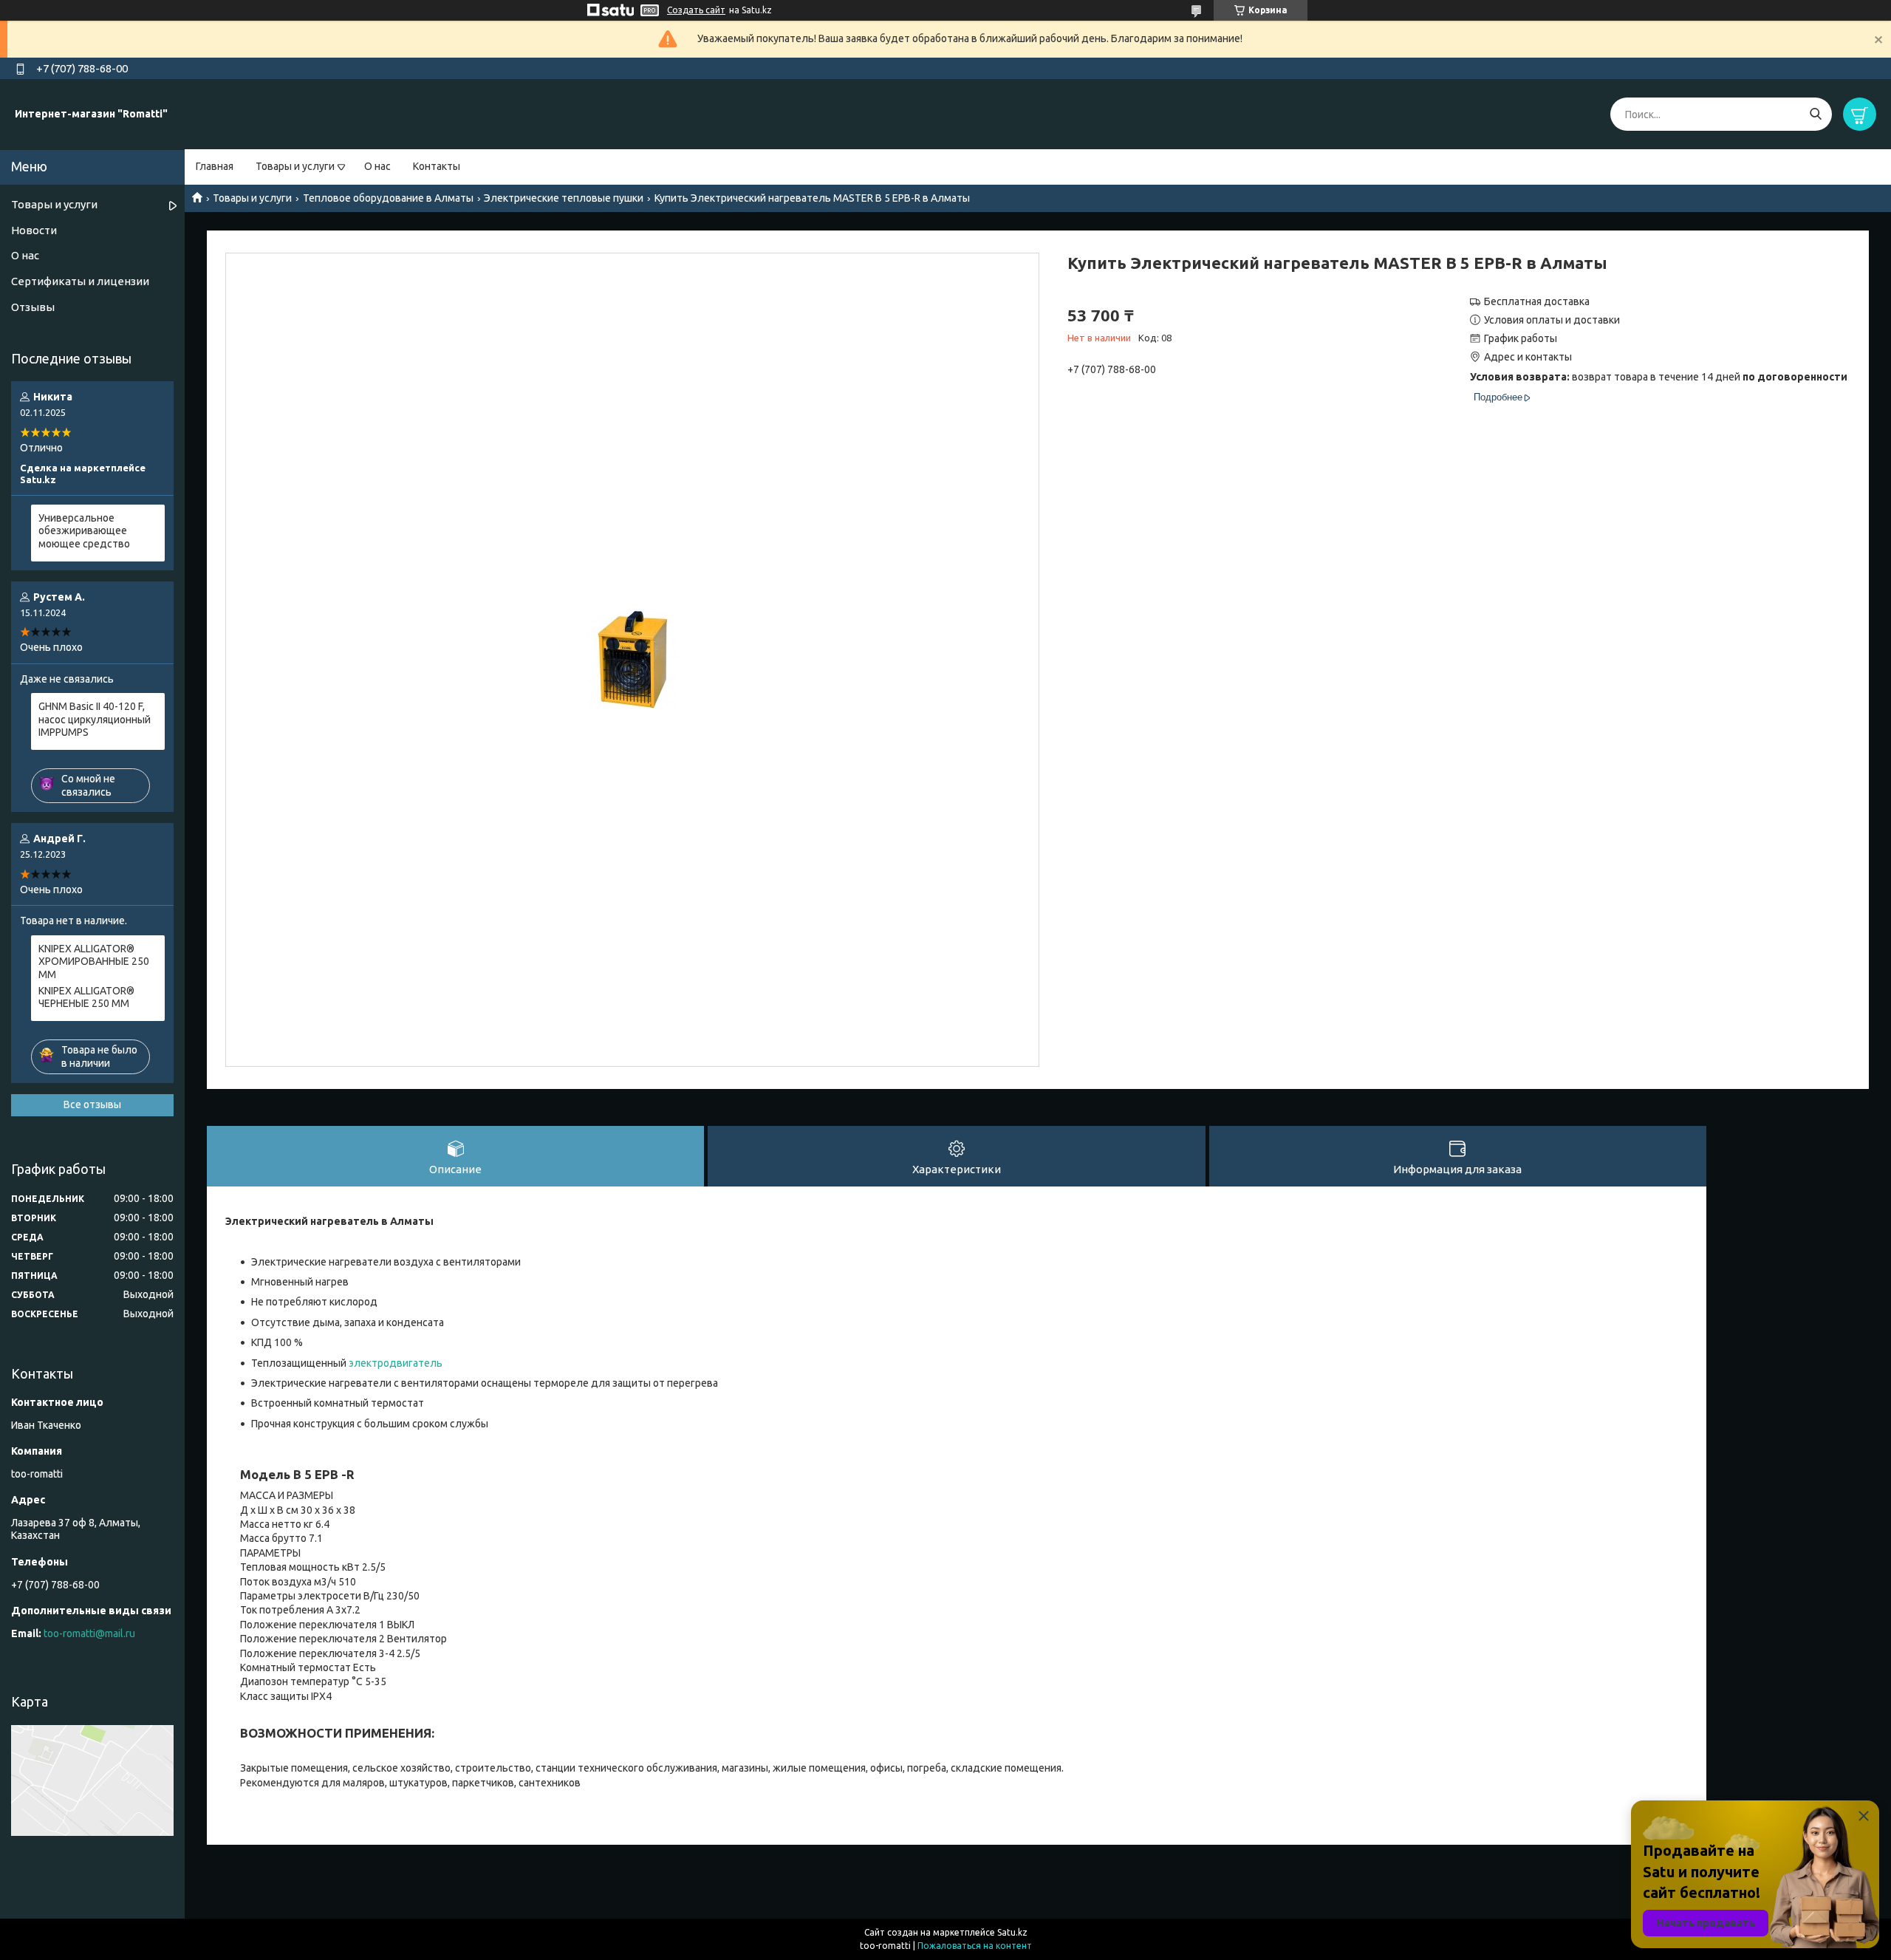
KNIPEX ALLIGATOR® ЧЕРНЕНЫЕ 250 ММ (86, 997)
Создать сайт (696, 10)
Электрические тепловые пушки (564, 198)
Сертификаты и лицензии (80, 281)
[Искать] (1815, 114)
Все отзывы (92, 1104)
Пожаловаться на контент (975, 1946)
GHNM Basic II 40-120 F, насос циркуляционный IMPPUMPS (95, 719)
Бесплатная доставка (1537, 301)
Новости (34, 230)
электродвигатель (396, 1363)
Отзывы (33, 307)
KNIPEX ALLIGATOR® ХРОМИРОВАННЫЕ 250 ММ (94, 962)
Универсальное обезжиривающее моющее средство (84, 531)
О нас (377, 166)
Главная (215, 166)
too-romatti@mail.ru (89, 1633)
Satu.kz (1012, 1932)
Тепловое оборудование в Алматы (388, 198)
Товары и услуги (295, 166)
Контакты (437, 166)
